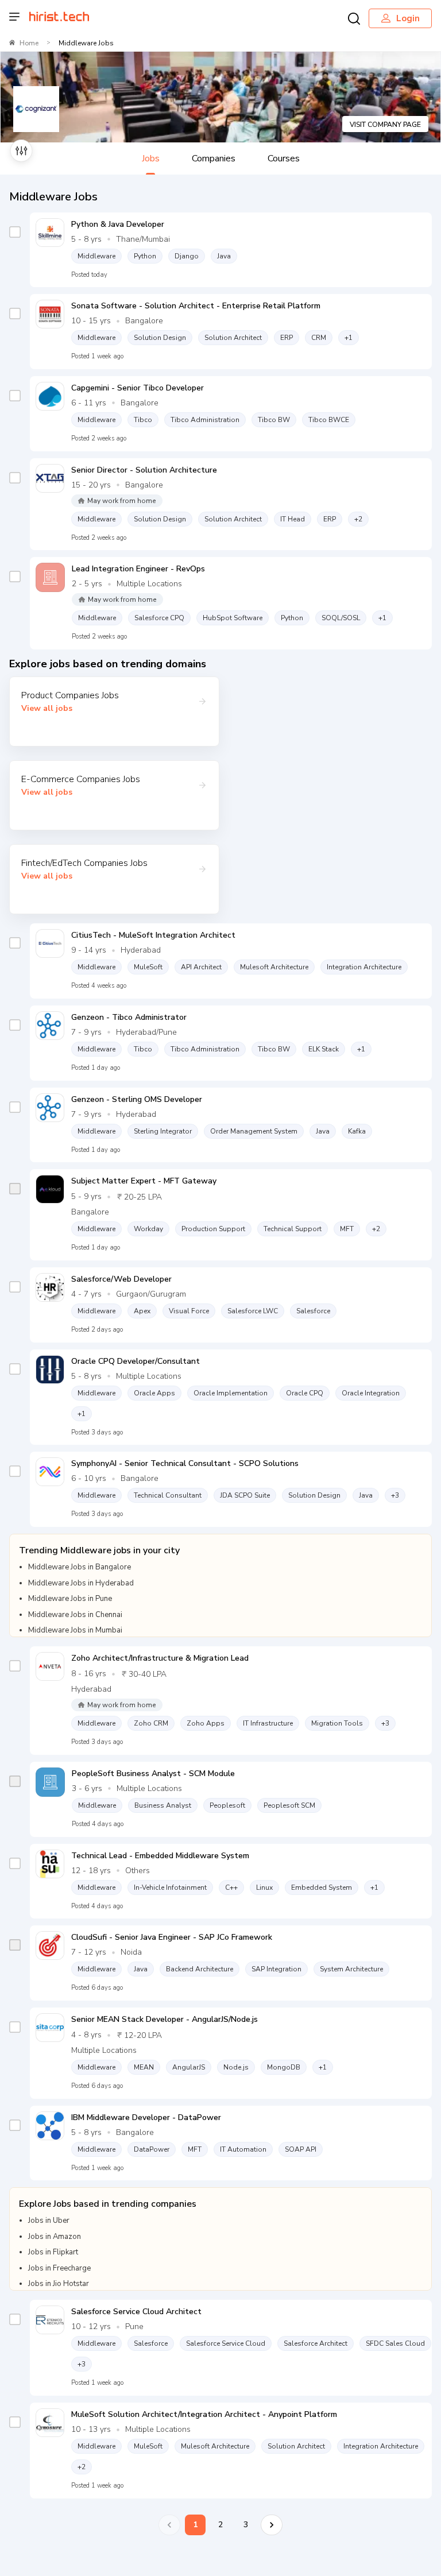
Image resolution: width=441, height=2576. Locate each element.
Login (408, 18)
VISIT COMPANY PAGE (385, 125)
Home (29, 43)
